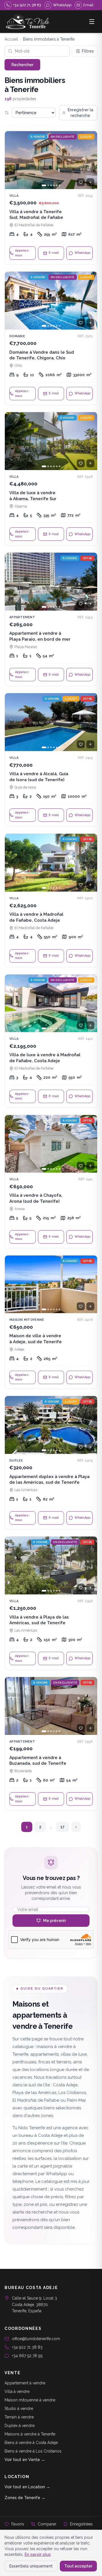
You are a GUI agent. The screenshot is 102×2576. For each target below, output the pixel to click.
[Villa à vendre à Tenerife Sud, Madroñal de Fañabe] (51, 198)
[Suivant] (90, 160)
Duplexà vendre (20, 2426)
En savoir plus (38, 2554)
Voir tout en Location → (27, 2487)
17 (62, 1827)
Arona (20, 1209)
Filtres (88, 51)
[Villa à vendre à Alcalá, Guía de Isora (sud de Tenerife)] (51, 760)
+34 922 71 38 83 (27, 2347)
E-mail (54, 253)
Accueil (11, 39)
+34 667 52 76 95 (27, 2356)
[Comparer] (90, 182)
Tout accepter (78, 2566)
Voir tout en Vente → (25, 2460)
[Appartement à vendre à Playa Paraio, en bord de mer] (51, 619)
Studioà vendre (19, 2409)
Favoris (18, 2524)
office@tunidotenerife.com (36, 2339)
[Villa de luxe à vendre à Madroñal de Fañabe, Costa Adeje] (51, 1041)
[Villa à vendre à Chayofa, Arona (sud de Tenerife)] (51, 1182)
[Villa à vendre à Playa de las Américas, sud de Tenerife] (51, 1603)
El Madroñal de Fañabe (34, 225)
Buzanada (23, 1771)
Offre (87, 558)
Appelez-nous (22, 253)
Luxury (86, 137)
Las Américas (26, 1490)
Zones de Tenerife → (25, 2498)
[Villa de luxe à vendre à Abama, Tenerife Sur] (51, 479)
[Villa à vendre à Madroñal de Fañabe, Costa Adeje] (51, 900)
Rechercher (22, 65)
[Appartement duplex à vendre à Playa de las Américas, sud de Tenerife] (51, 1463)
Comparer (47, 2524)
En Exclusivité (63, 137)
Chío (18, 365)
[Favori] (81, 182)
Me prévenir (55, 1921)
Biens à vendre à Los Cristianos (33, 2451)
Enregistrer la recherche (80, 113)
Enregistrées (81, 2524)
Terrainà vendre (19, 2417)
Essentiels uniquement (31, 2566)
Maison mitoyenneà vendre (30, 2400)
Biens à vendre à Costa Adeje (31, 2443)
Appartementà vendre (25, 2383)
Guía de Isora (25, 787)
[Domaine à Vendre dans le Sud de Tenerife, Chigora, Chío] (51, 338)
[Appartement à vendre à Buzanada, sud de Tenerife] (51, 1744)
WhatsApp (82, 253)
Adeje (19, 1349)
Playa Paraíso (26, 647)
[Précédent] (12, 160)
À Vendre (38, 137)
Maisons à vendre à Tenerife (30, 2434)
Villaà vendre (17, 2391)
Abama (21, 506)
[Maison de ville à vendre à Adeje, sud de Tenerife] (51, 1322)
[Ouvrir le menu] (92, 22)
